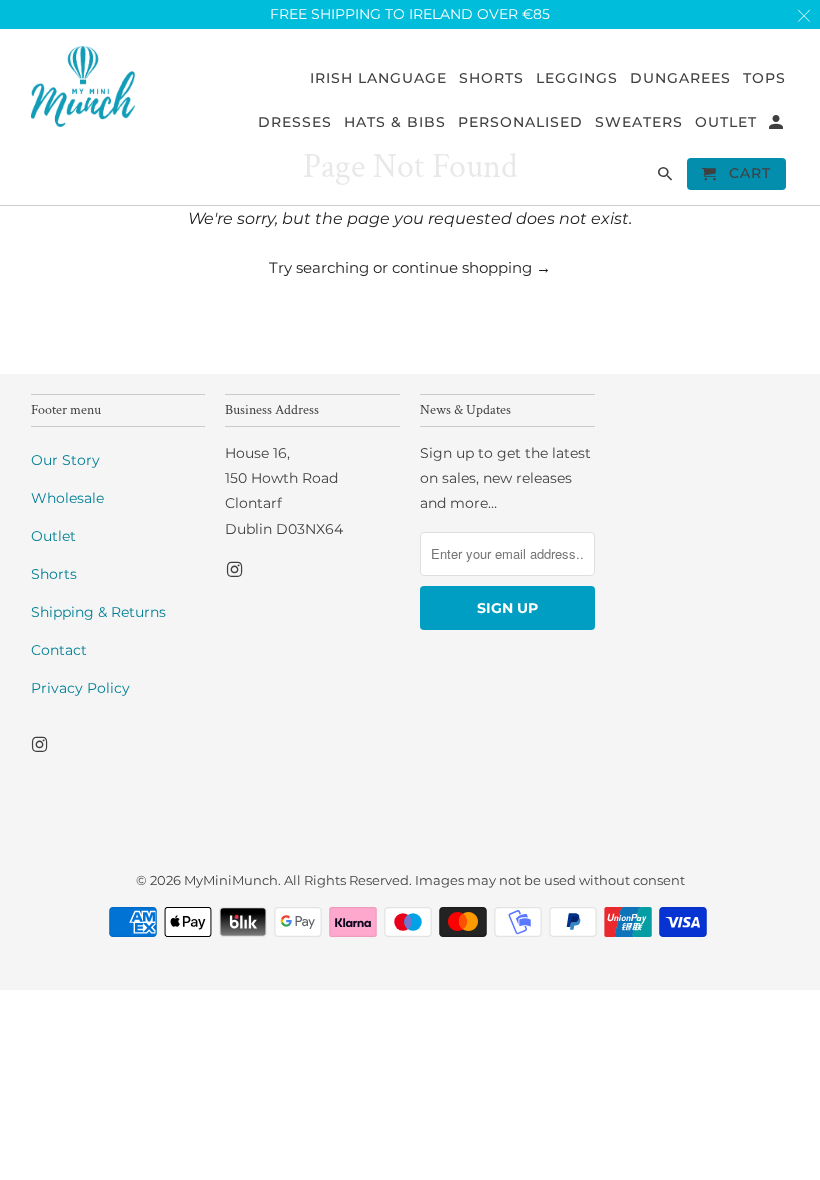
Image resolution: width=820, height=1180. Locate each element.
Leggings (577, 78)
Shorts (54, 574)
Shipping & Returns (98, 612)
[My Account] (777, 126)
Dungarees (680, 78)
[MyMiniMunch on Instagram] (42, 745)
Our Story (65, 460)
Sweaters (639, 122)
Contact (59, 650)
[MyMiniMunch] (83, 85)
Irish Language (378, 78)
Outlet (53, 536)
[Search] (666, 178)
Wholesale (67, 498)
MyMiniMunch (231, 880)
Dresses (295, 122)
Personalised (520, 122)
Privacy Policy (80, 688)
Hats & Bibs (395, 122)
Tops (764, 78)
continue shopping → (471, 267)
